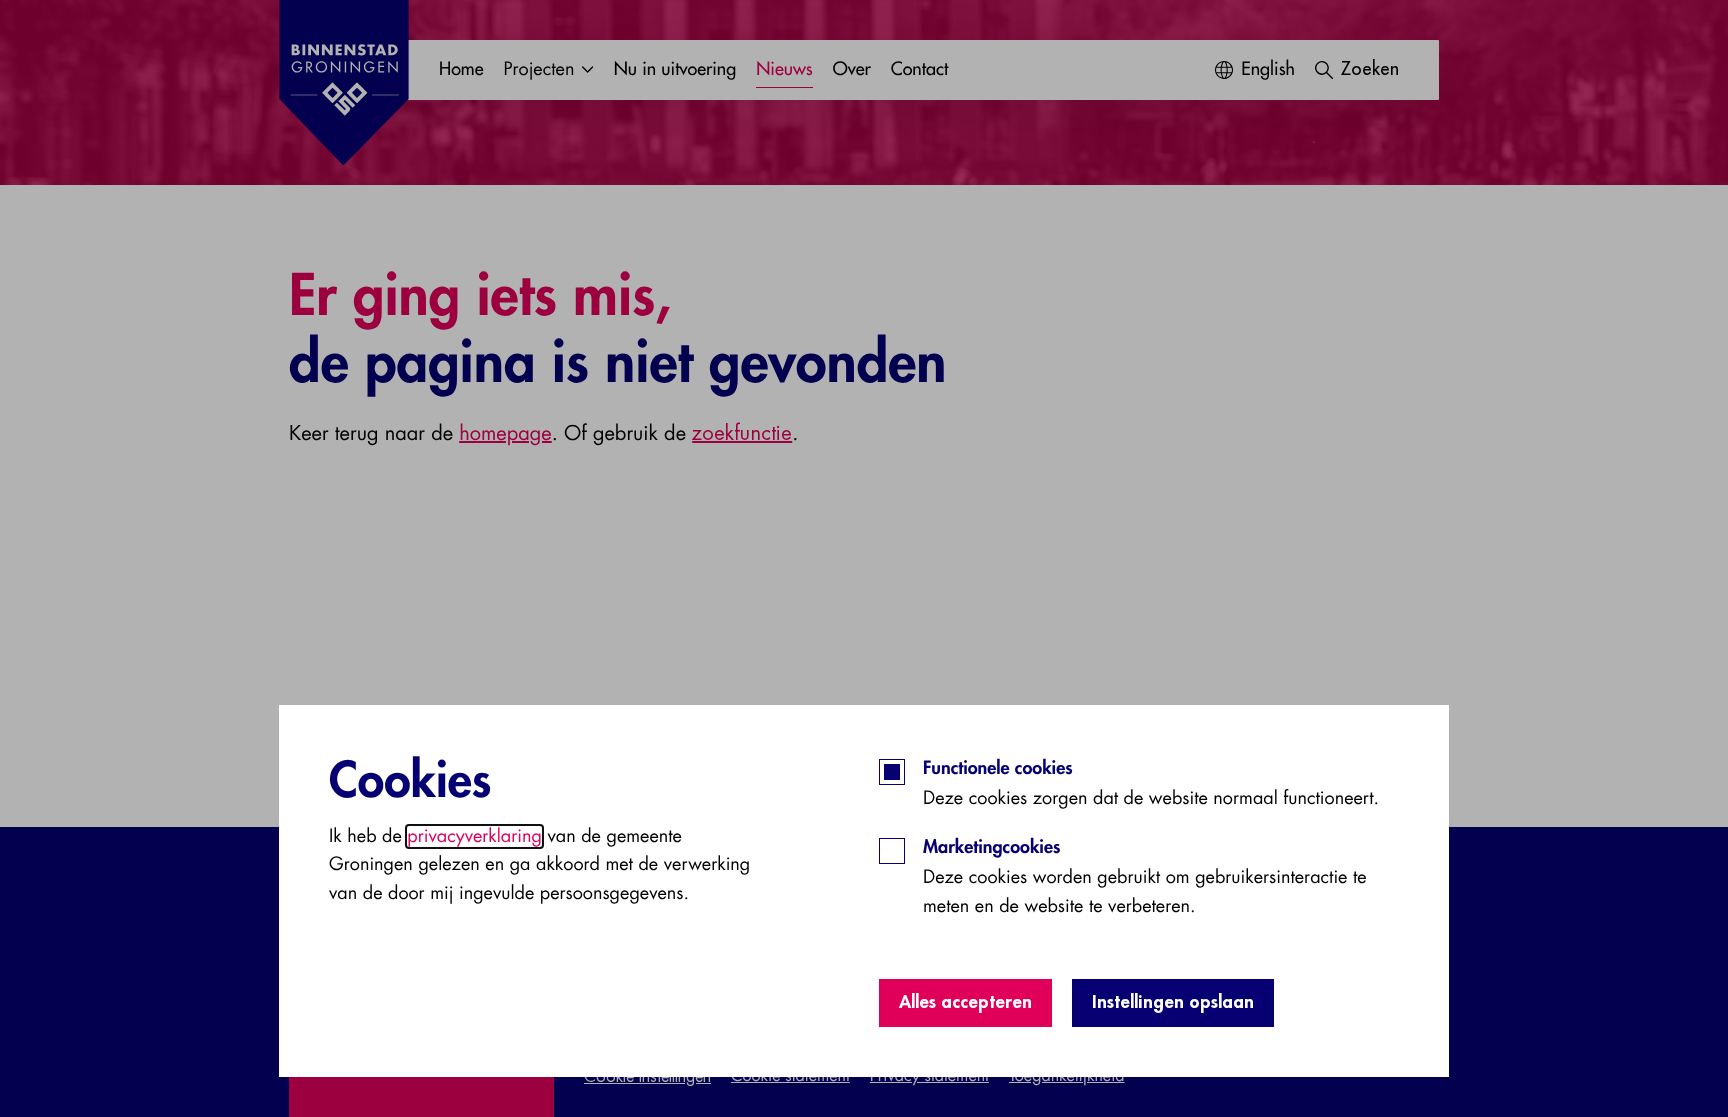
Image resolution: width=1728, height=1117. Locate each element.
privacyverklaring (474, 836)
